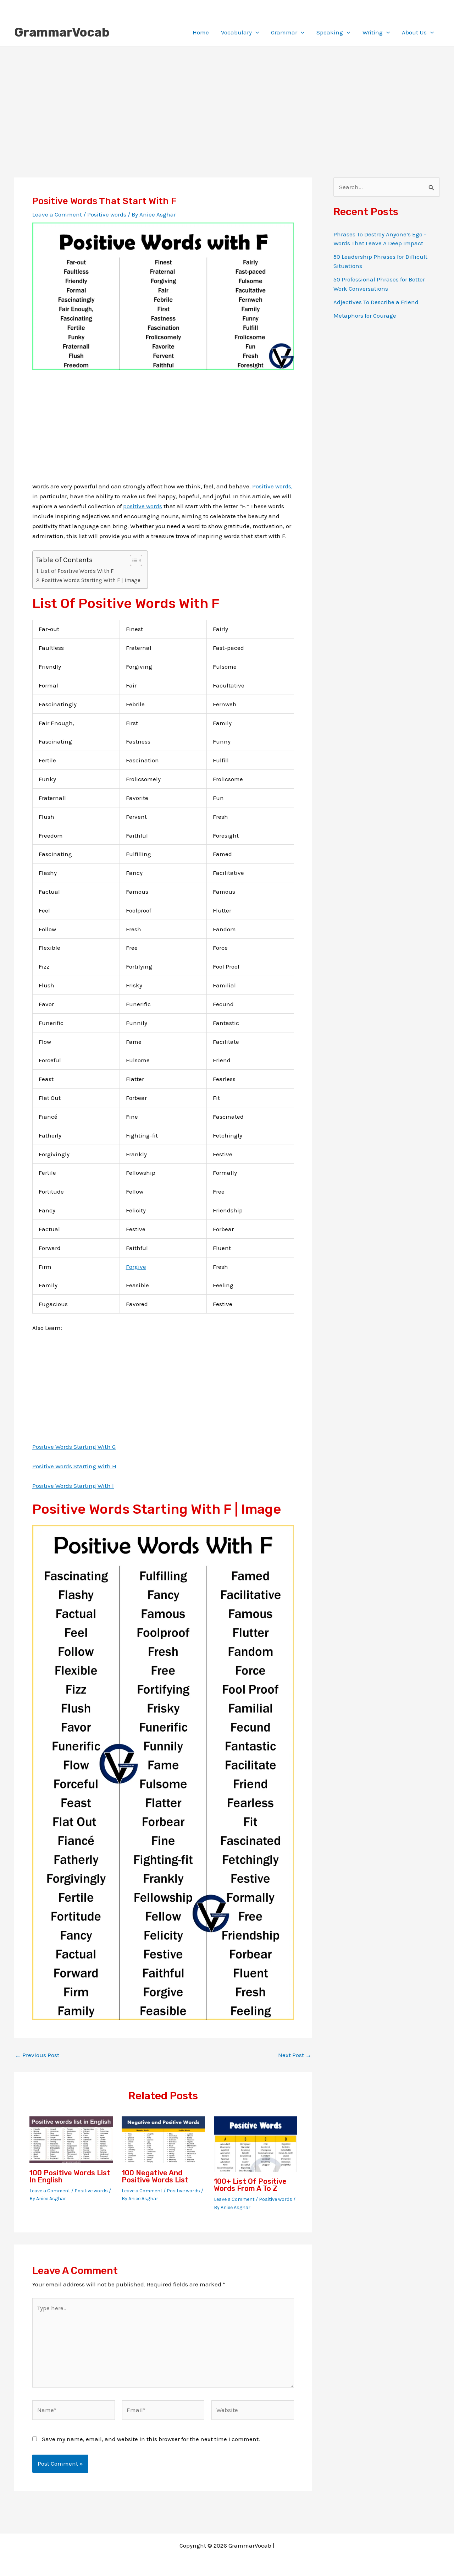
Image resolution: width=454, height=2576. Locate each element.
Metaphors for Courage (365, 316)
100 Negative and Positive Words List (155, 2176)
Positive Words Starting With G (74, 1447)
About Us (414, 32)
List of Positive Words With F (77, 571)
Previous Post (37, 2055)
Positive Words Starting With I (73, 1486)
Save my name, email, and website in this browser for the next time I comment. (151, 2439)
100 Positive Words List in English (70, 2176)
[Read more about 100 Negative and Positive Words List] (163, 2139)
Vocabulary (236, 32)
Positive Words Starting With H (74, 1466)
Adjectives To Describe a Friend (376, 302)
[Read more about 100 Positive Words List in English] (71, 2139)
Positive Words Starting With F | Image (91, 580)
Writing (373, 32)
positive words (143, 506)
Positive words (107, 214)
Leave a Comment (57, 214)
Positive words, (272, 486)
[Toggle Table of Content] (132, 560)
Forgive (136, 1267)
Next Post (295, 2055)
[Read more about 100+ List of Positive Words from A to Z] (256, 2143)
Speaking (330, 32)
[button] (255, 32)
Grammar (284, 32)
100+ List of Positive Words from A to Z (250, 2185)
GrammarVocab (62, 32)
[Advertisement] (227, 100)
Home (201, 32)
